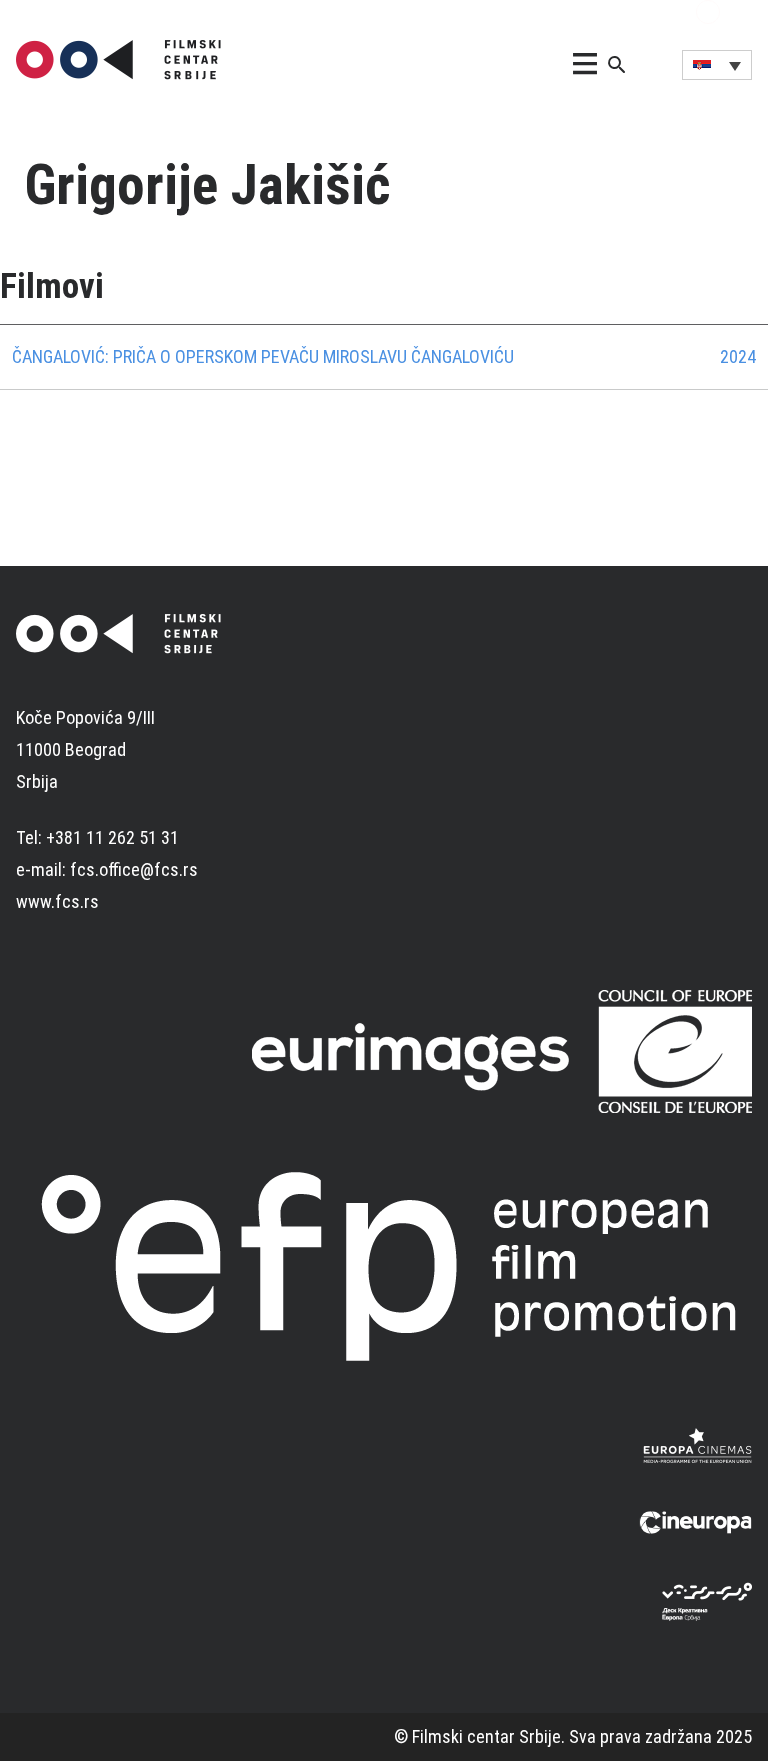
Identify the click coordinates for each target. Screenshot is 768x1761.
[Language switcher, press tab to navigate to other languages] (717, 65)
